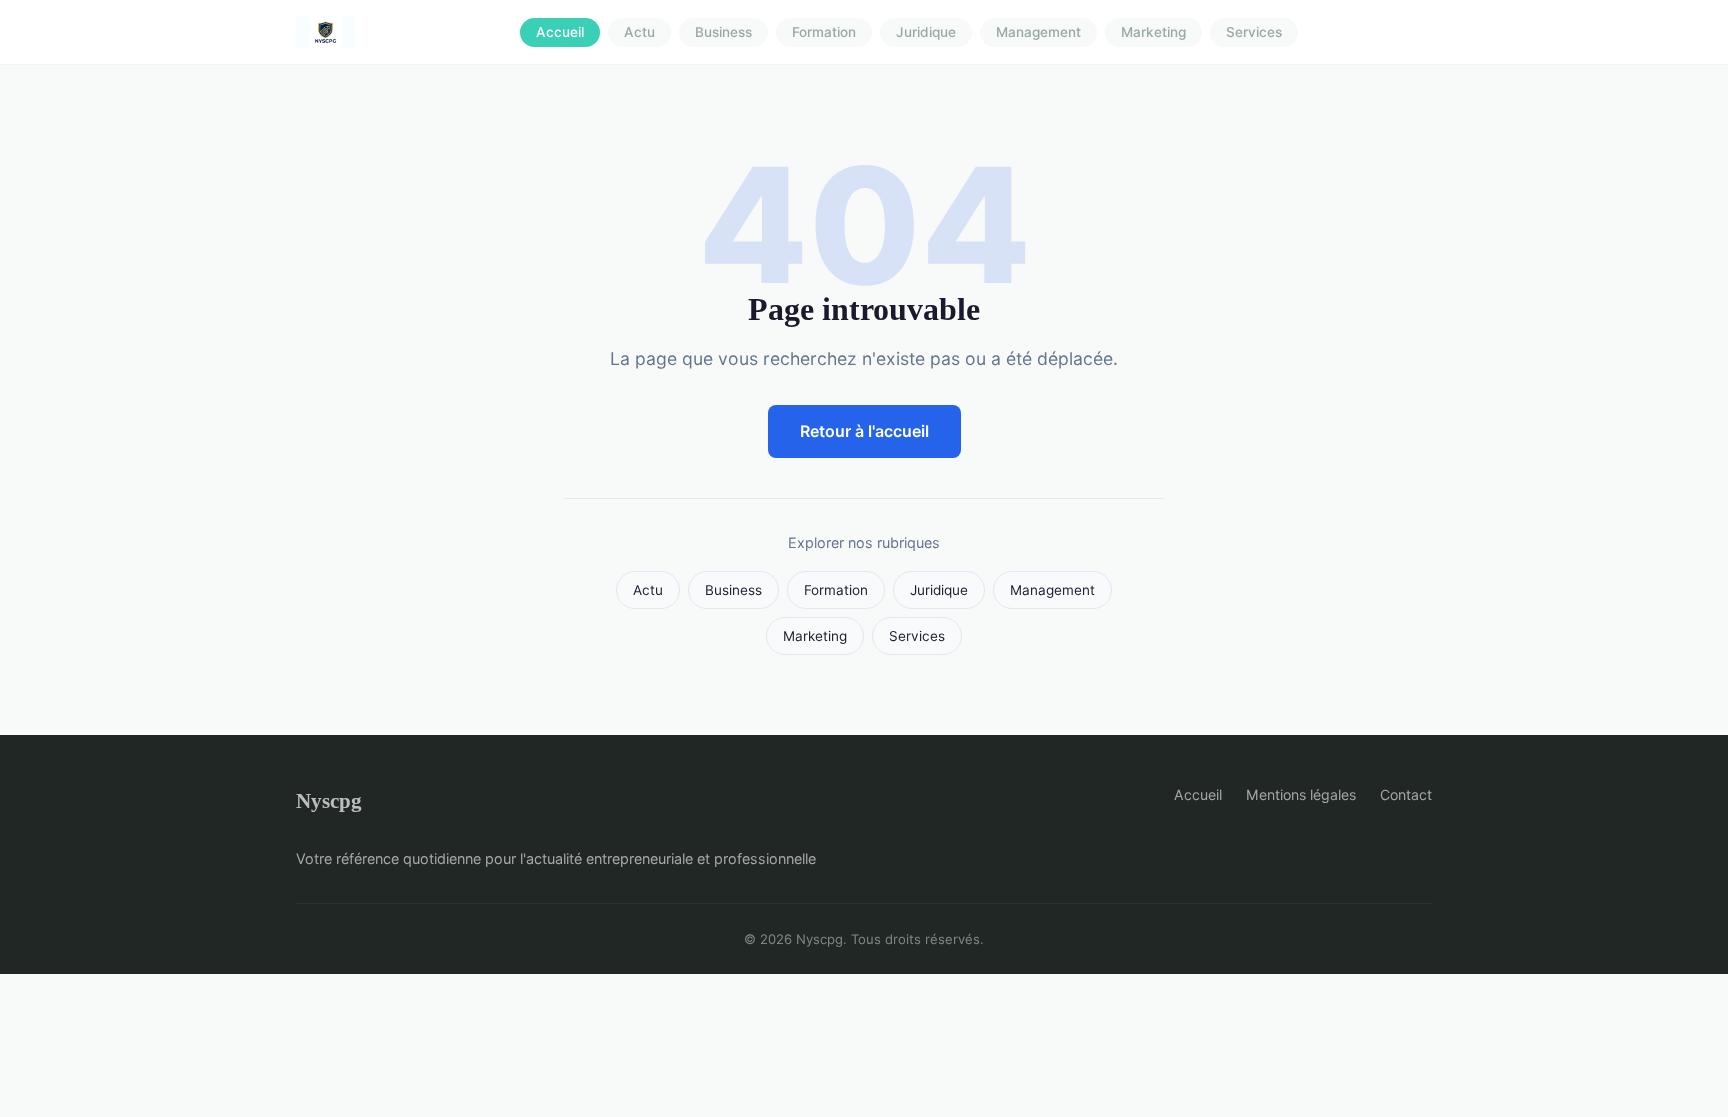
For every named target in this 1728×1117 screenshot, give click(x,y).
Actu (639, 32)
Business (723, 32)
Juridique (926, 32)
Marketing (1153, 32)
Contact (1406, 794)
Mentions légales (1301, 794)
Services (1254, 32)
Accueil (560, 32)
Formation (824, 32)
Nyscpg (329, 800)
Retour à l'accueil (864, 431)
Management (1038, 32)
